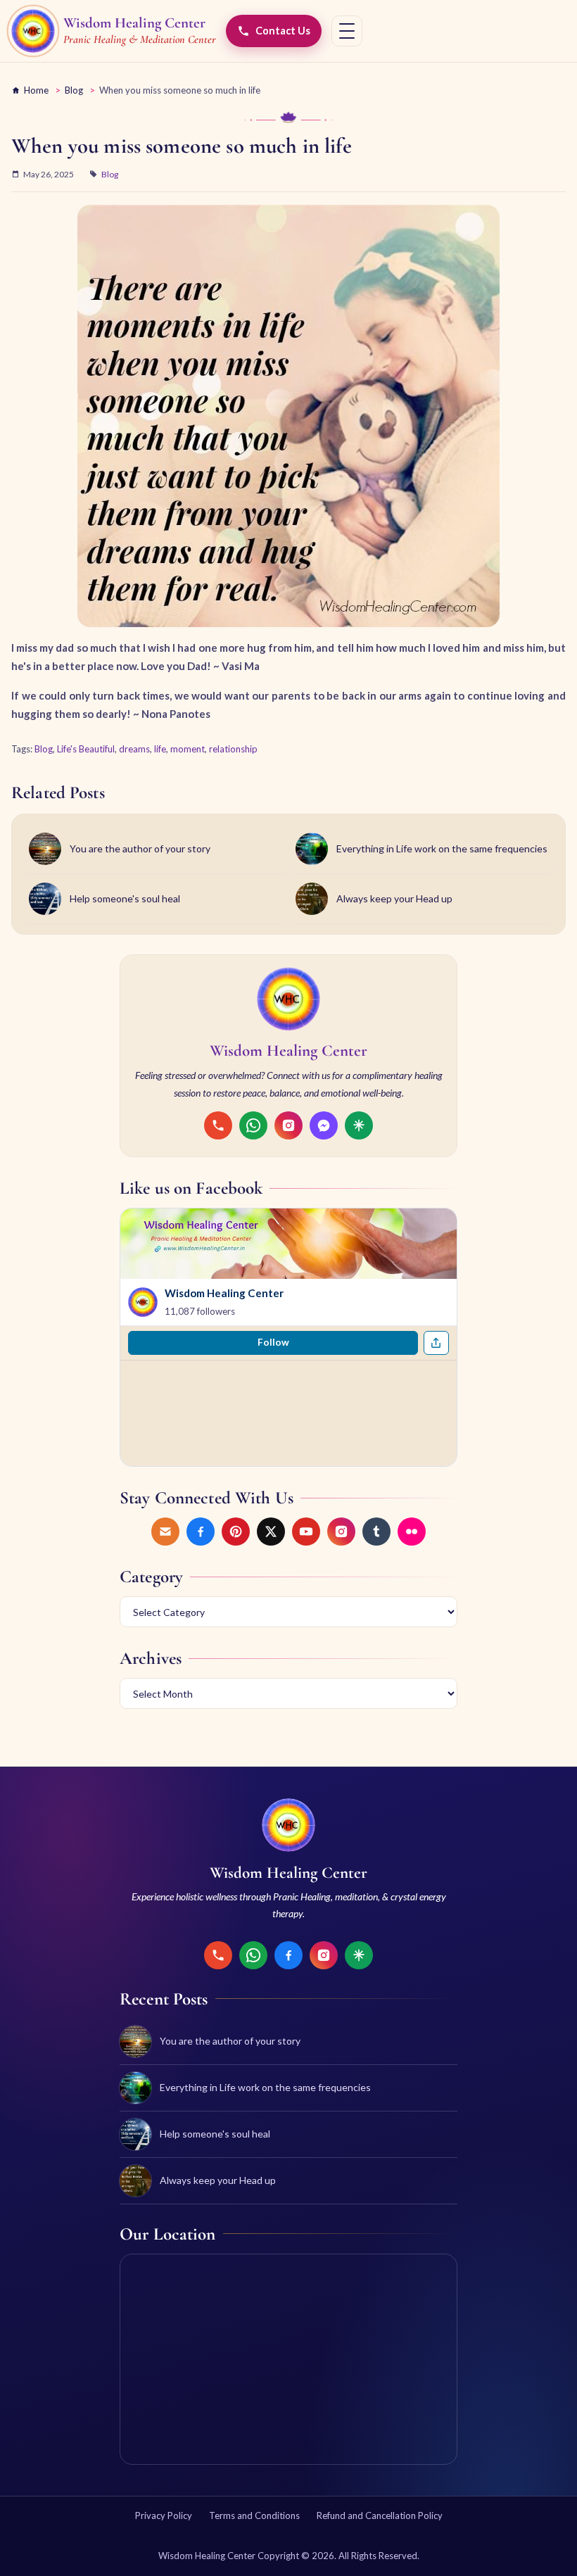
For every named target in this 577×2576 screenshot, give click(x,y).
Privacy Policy (164, 2515)
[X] (271, 1532)
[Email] (165, 1532)
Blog (74, 90)
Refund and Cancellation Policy (380, 2515)
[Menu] (347, 31)
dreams (134, 749)
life (160, 749)
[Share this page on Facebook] (436, 1343)
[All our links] (359, 1125)
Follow (273, 1342)
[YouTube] (306, 1532)
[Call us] (218, 1125)
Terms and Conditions (254, 2515)
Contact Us (283, 31)
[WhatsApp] (253, 1125)
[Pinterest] (236, 1532)
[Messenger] (324, 1125)
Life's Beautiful (86, 749)
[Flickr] (412, 1532)
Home (36, 90)
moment (188, 749)
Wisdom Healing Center (224, 1293)
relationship (233, 749)
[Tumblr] (376, 1532)
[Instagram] (288, 1125)
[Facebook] (201, 1532)
